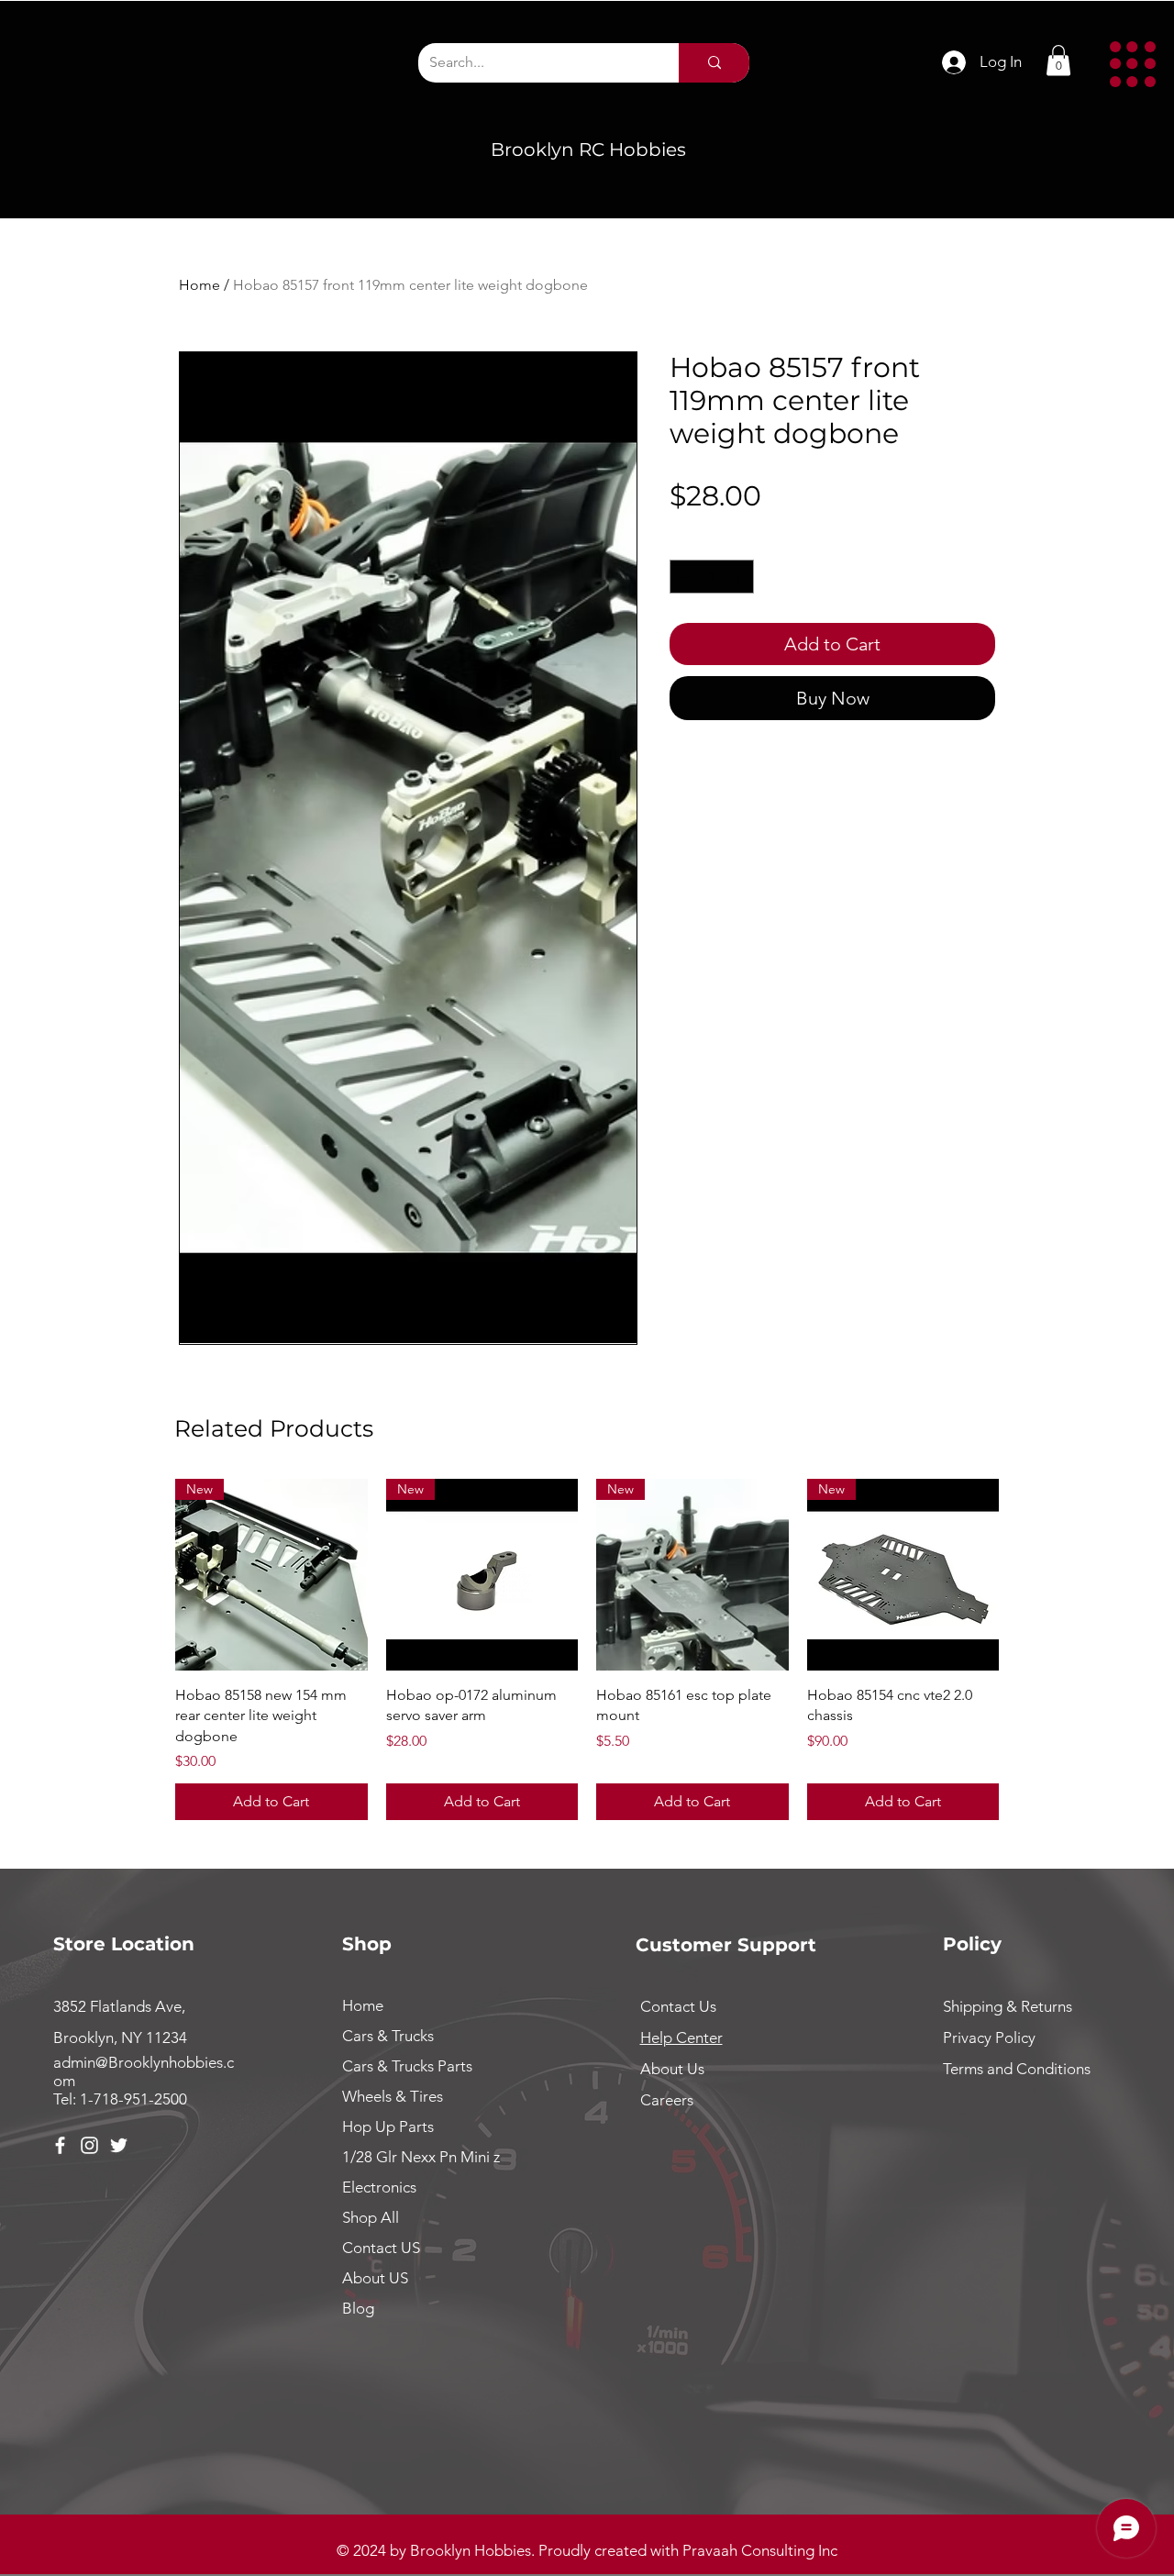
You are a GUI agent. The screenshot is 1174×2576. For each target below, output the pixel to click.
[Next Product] (1025, 1574)
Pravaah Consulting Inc (760, 2550)
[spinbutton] (712, 577)
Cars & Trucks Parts (407, 2066)
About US (375, 2278)
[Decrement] (684, 577)
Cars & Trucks (388, 2036)
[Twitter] (119, 2145)
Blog (358, 2308)
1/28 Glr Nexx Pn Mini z (421, 2157)
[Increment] (740, 577)
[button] (1133, 64)
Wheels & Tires (393, 2096)
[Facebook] (60, 2145)
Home (199, 285)
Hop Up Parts (388, 2126)
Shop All (371, 2217)
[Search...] (714, 63)
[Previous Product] (149, 1574)
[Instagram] (89, 2145)
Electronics (379, 2187)
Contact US (381, 2248)
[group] (587, 1650)
